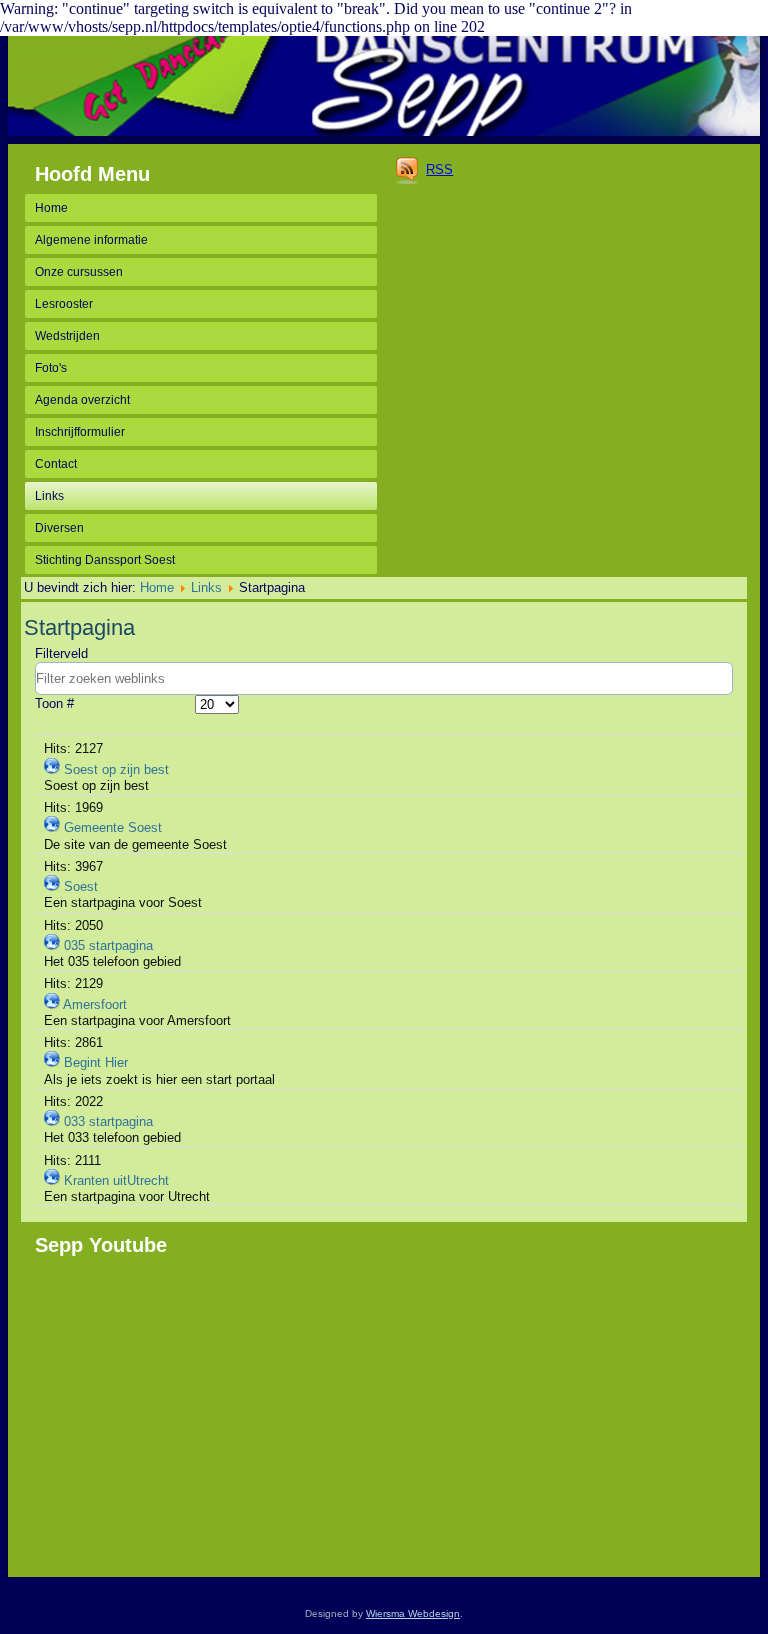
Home (51, 208)
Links (49, 496)
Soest (81, 886)
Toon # (54, 703)
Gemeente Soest (113, 827)
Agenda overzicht (82, 400)
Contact (56, 464)
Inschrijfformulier (80, 432)
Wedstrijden (67, 336)
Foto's (51, 368)
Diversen (59, 528)
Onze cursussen (79, 272)
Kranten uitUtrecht (116, 1180)
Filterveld (63, 653)
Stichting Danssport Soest (105, 560)
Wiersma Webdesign (413, 1613)
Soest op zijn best (116, 769)
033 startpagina (108, 1121)
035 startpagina (108, 945)
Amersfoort (95, 1004)
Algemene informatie (91, 240)
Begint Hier (96, 1062)
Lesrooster (64, 304)
